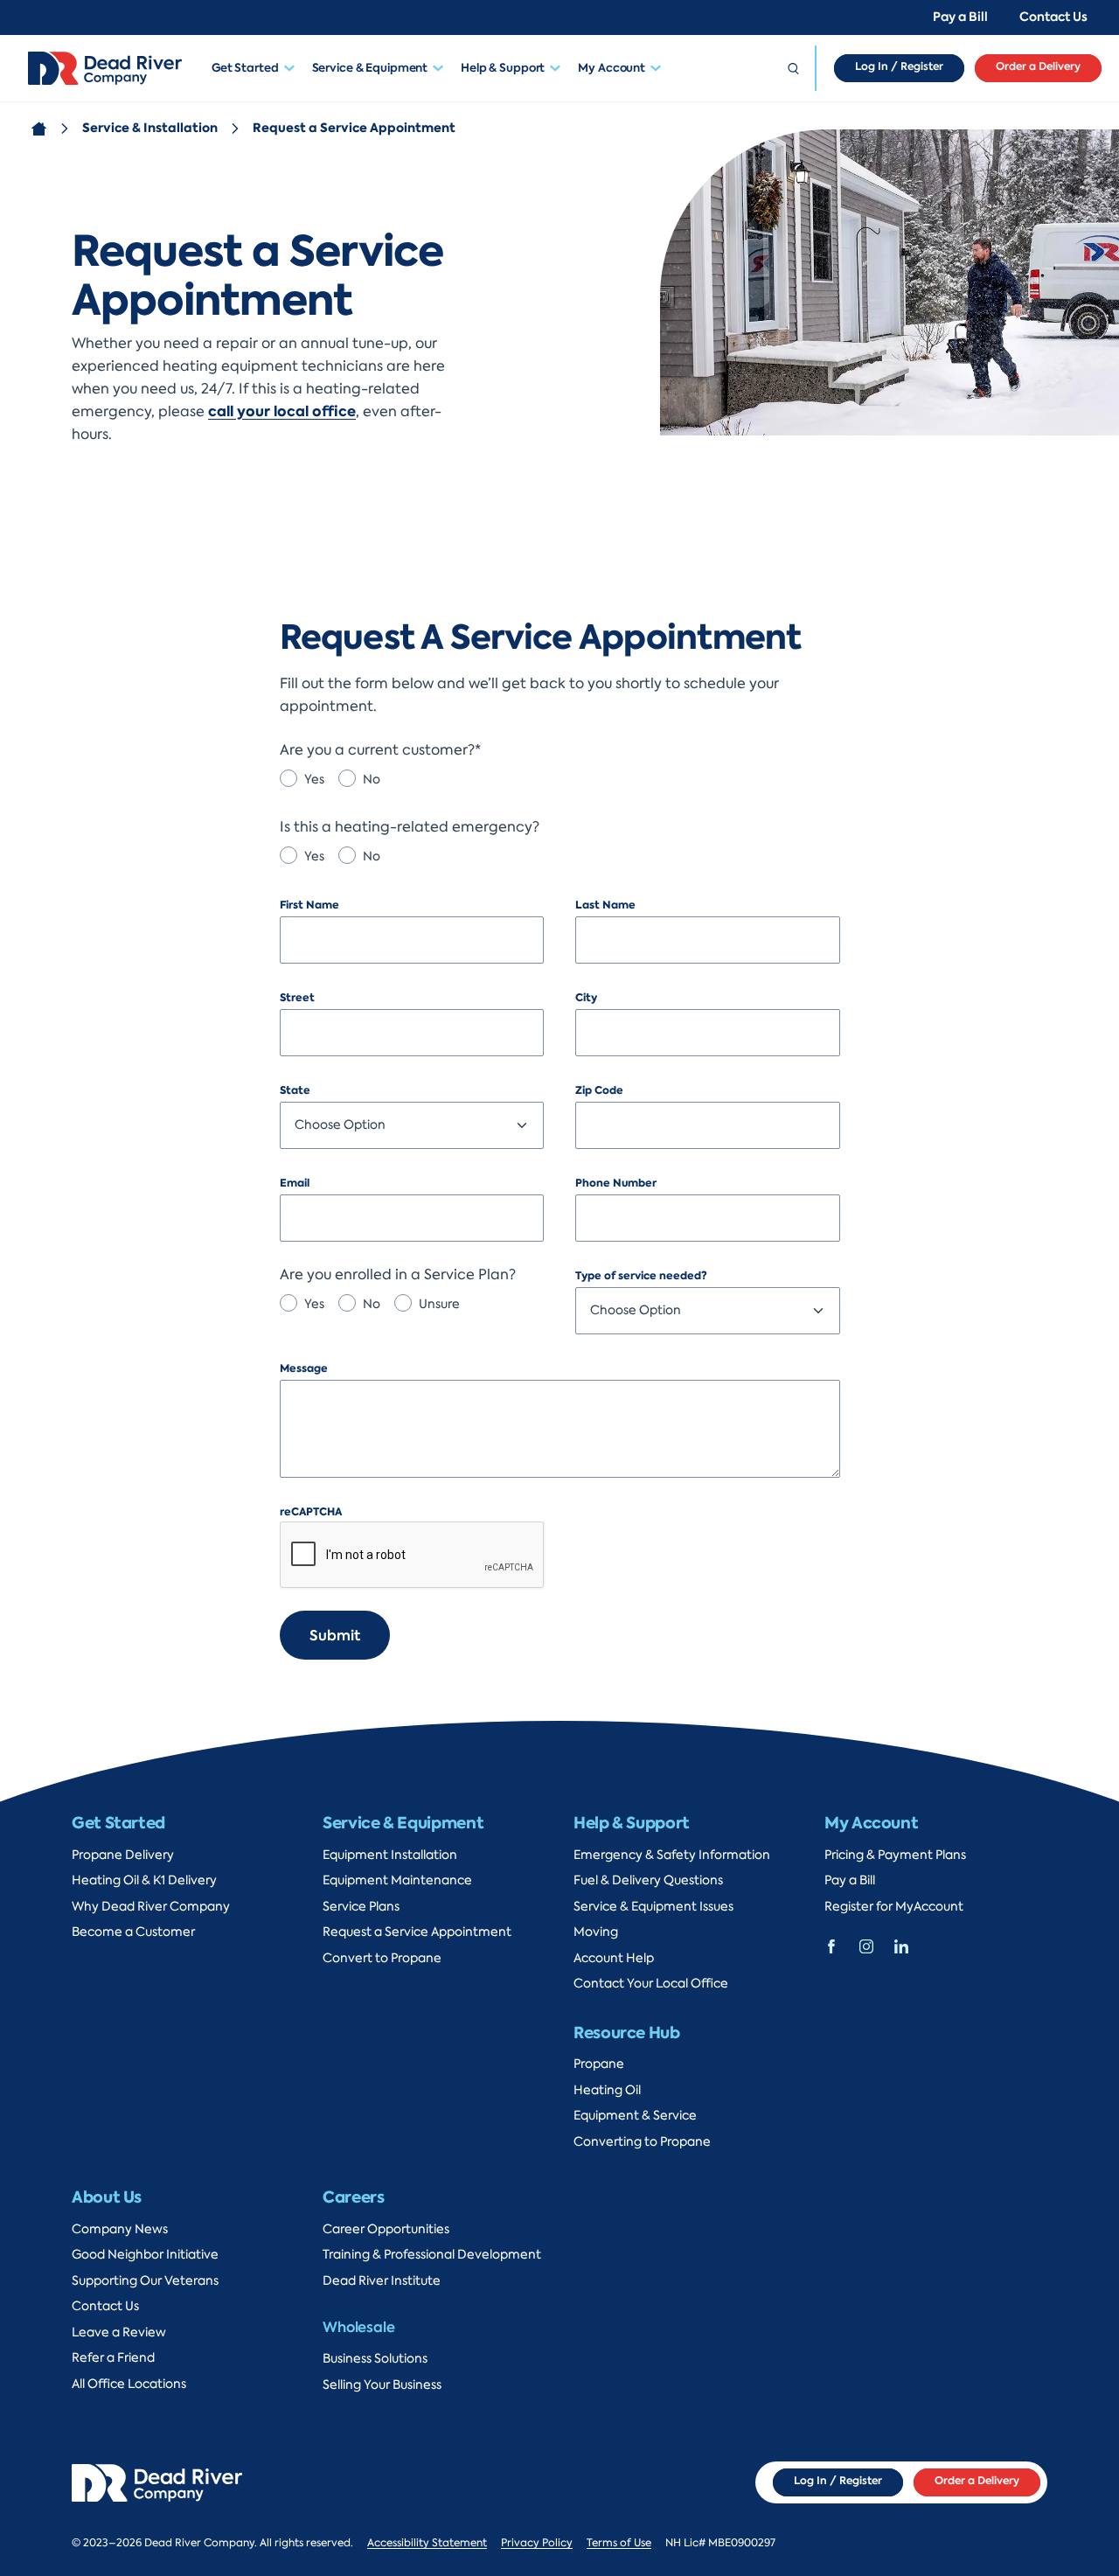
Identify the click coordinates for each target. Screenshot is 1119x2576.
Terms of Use (619, 2543)
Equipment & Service (635, 2116)
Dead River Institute (382, 2281)
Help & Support (503, 68)
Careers (353, 2197)
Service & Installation (150, 128)
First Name (309, 905)
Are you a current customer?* (380, 750)
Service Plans (361, 1907)
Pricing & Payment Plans (895, 1855)
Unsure (439, 1304)
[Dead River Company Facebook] (831, 1945)
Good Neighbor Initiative (145, 2255)
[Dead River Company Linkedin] (901, 1945)
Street (297, 998)
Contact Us (1053, 17)
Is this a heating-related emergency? (410, 827)
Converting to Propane (642, 2142)
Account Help (614, 1958)
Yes (314, 780)
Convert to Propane (382, 1958)
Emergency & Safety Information (672, 1855)
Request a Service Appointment (417, 1932)
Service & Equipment (370, 68)
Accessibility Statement (427, 2543)
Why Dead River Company (151, 1907)
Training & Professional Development (432, 2255)
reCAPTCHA (311, 1512)
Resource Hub (627, 2033)
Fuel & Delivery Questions (648, 1880)
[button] (294, 68)
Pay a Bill (960, 17)
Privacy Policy (537, 2543)
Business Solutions (375, 2359)
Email (295, 1183)
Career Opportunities (386, 2229)
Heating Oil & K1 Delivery (144, 1880)
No (372, 780)
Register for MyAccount (894, 1907)
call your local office (282, 411)
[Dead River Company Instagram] (866, 1945)
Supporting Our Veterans (145, 2281)
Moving (596, 1932)
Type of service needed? (641, 1276)
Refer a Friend (113, 2358)
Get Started (245, 68)
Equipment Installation (390, 1855)
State (295, 1090)
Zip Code (599, 1090)
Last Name (605, 905)
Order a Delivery (1038, 66)
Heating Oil (607, 2090)
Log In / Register (899, 66)
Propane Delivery (123, 1855)
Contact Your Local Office (651, 1984)
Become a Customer (133, 1932)
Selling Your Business (382, 2385)
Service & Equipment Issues (653, 1907)
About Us (107, 2197)
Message (304, 1368)
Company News (120, 2229)
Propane (599, 2064)
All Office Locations (129, 2384)
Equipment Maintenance (397, 1880)
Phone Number (616, 1183)
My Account (612, 68)
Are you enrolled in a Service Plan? (398, 1275)
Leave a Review (119, 2332)
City (586, 998)
